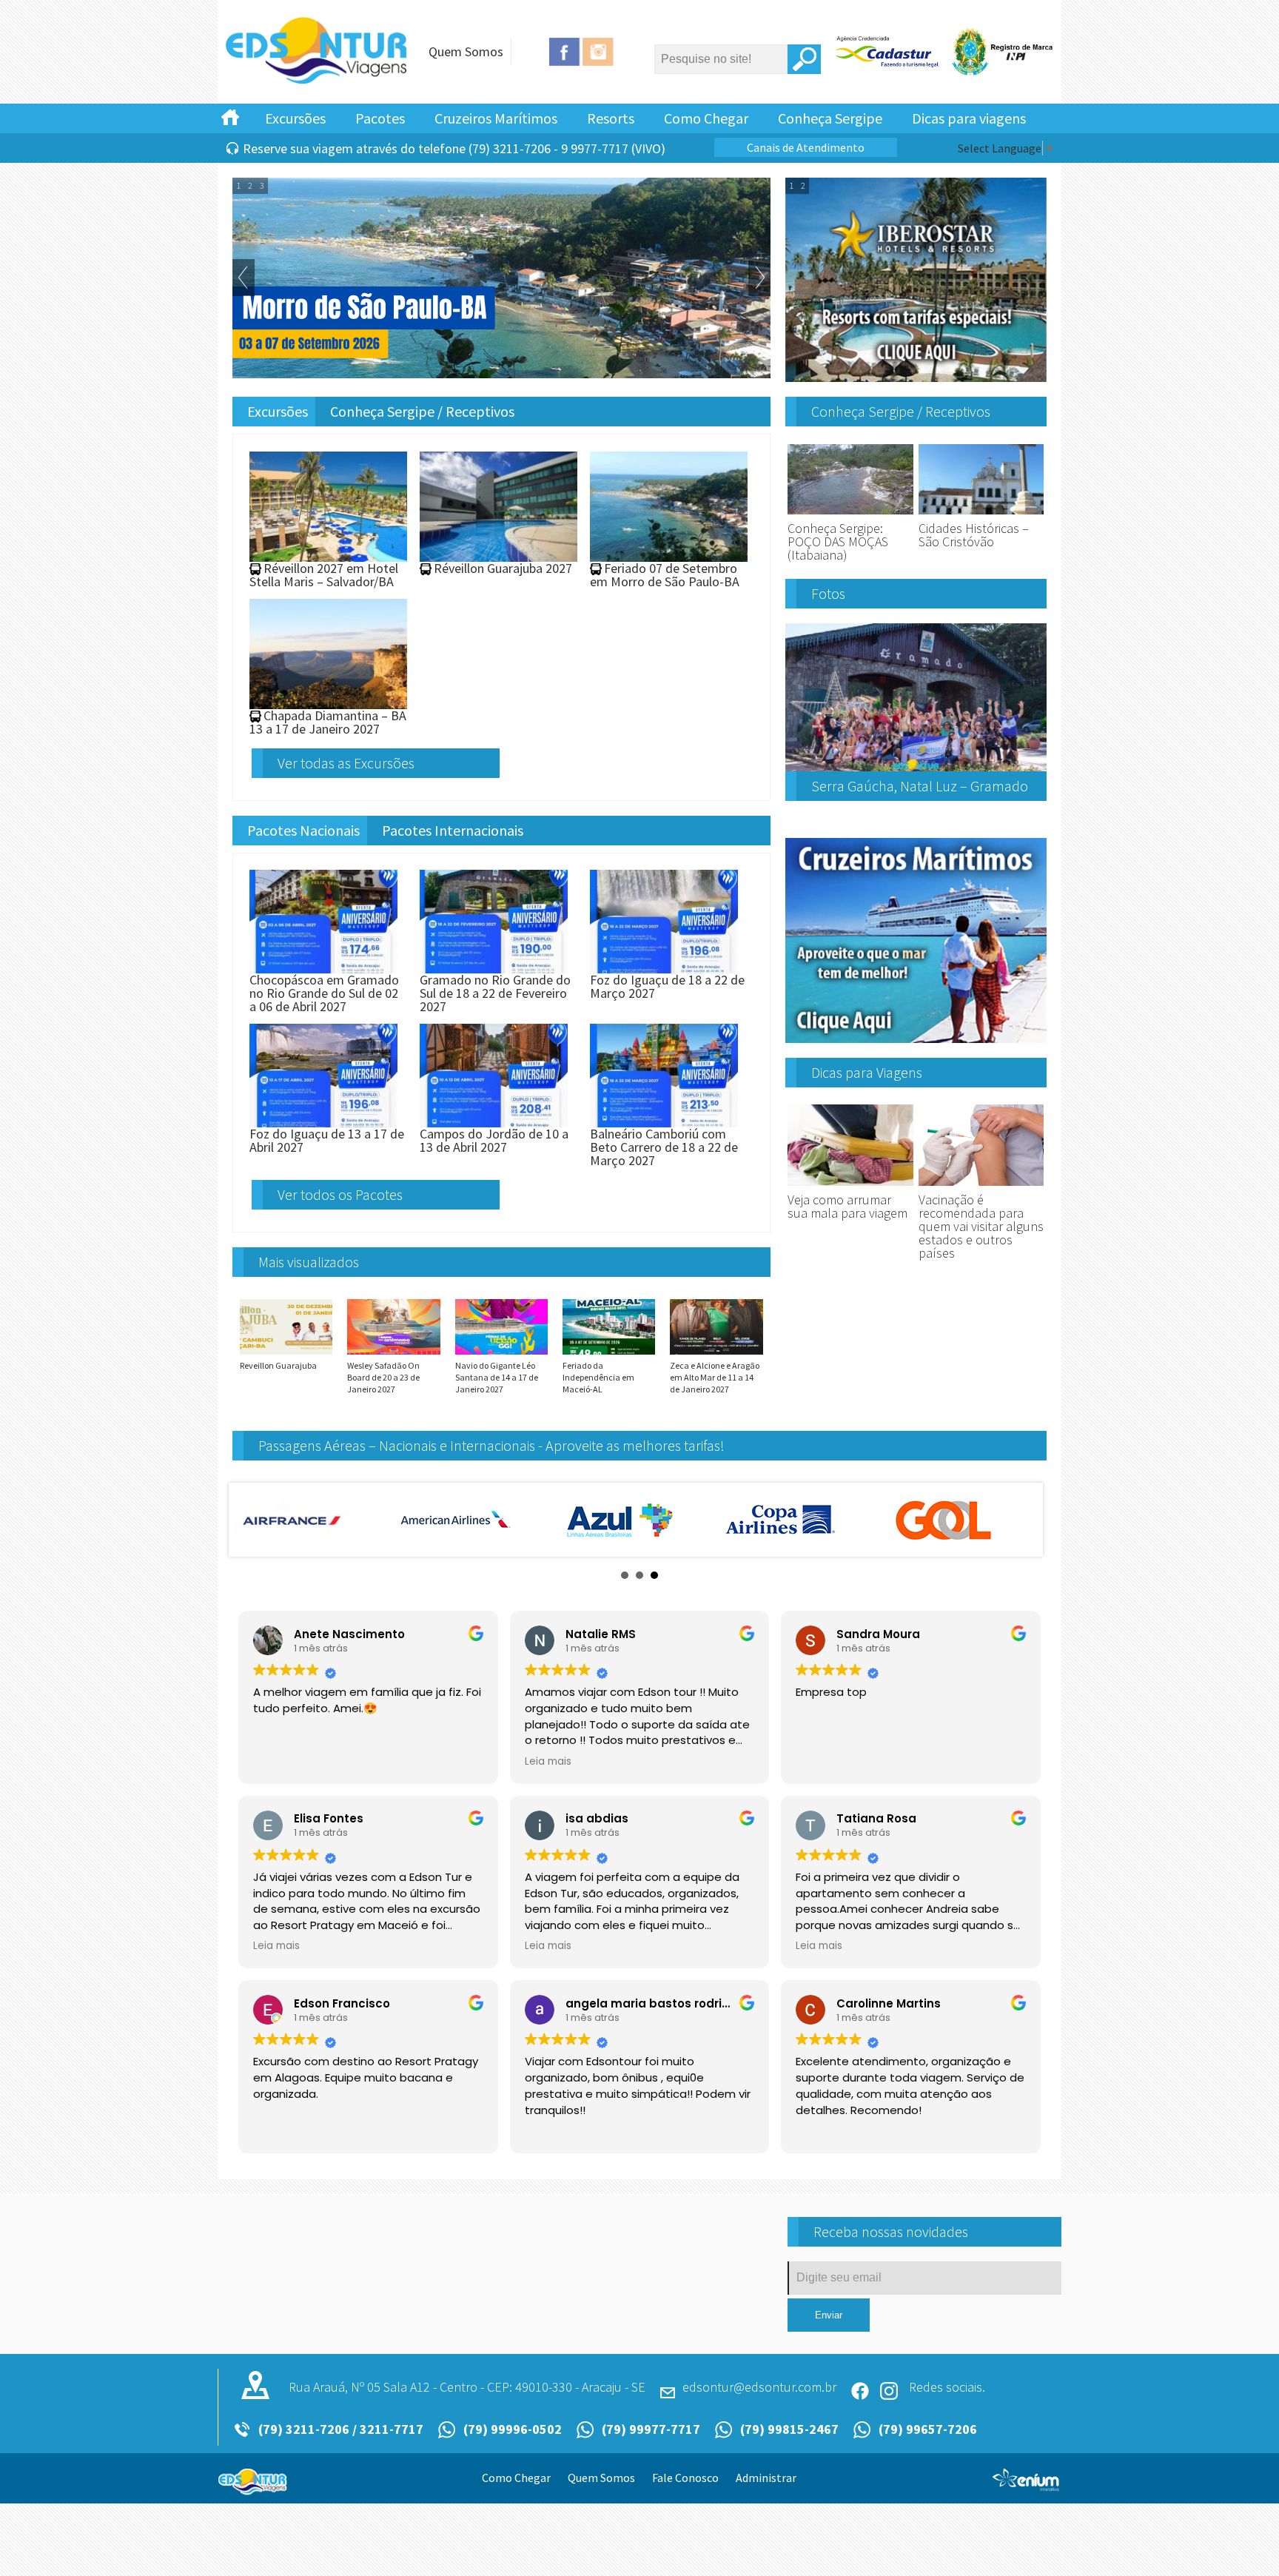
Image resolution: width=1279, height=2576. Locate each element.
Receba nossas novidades (891, 2231)
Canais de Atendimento (806, 147)
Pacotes (380, 118)
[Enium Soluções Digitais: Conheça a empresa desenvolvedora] (1026, 2486)
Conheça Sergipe (830, 118)
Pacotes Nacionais (303, 830)
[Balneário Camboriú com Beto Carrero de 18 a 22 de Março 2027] (664, 1120)
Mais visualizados (309, 1262)
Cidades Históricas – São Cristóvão (974, 535)
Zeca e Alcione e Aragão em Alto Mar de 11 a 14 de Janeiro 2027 (715, 1377)
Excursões (295, 118)
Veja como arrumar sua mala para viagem (847, 1206)
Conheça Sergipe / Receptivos (422, 411)
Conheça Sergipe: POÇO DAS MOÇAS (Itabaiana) (838, 541)
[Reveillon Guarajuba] (286, 1354)
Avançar (759, 278)
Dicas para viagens (969, 118)
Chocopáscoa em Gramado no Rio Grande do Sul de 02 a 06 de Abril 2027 (324, 993)
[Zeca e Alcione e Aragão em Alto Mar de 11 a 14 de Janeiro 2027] (716, 1354)
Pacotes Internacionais (453, 830)
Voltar (244, 278)
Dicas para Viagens (867, 1072)
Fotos (828, 593)
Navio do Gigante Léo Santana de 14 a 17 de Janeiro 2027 (497, 1377)
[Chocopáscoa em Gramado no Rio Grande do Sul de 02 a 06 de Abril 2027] (323, 966)
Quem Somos (466, 51)
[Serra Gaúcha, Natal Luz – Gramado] (916, 765)
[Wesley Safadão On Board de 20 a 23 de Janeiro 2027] (393, 1354)
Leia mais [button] (548, 1762)
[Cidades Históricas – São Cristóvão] (981, 515)
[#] (230, 116)
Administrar (766, 2478)
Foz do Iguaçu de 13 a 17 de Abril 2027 (327, 1140)
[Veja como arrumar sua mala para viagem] (850, 1186)
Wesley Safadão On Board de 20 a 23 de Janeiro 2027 (383, 1377)
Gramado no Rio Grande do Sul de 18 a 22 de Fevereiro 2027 (495, 993)
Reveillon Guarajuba (278, 1365)
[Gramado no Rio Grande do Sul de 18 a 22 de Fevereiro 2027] (494, 966)
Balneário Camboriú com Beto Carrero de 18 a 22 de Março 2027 (664, 1147)
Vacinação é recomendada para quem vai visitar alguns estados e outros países (981, 1226)
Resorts (611, 118)
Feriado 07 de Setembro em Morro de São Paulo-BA (665, 575)
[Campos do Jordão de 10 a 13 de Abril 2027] (494, 1120)
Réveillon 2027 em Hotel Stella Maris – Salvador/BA (324, 575)
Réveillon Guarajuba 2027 (503, 568)
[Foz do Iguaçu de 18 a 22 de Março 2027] (664, 966)
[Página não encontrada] (318, 81)
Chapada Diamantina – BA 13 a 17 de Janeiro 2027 (328, 722)
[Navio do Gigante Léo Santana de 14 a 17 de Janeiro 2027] (501, 1354)
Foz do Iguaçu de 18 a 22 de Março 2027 (667, 986)
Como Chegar (706, 118)
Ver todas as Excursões (346, 763)
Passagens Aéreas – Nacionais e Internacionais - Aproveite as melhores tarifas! (491, 1445)
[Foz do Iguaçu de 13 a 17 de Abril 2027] (323, 1120)
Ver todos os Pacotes (340, 1194)
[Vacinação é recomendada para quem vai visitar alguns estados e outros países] (981, 1186)
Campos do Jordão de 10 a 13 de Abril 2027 (494, 1140)
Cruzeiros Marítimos (496, 118)
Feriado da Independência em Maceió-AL (598, 1377)
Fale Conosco (685, 2478)
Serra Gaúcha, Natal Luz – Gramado (920, 786)
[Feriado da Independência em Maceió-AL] (609, 1354)
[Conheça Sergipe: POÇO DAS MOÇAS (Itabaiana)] (850, 515)
